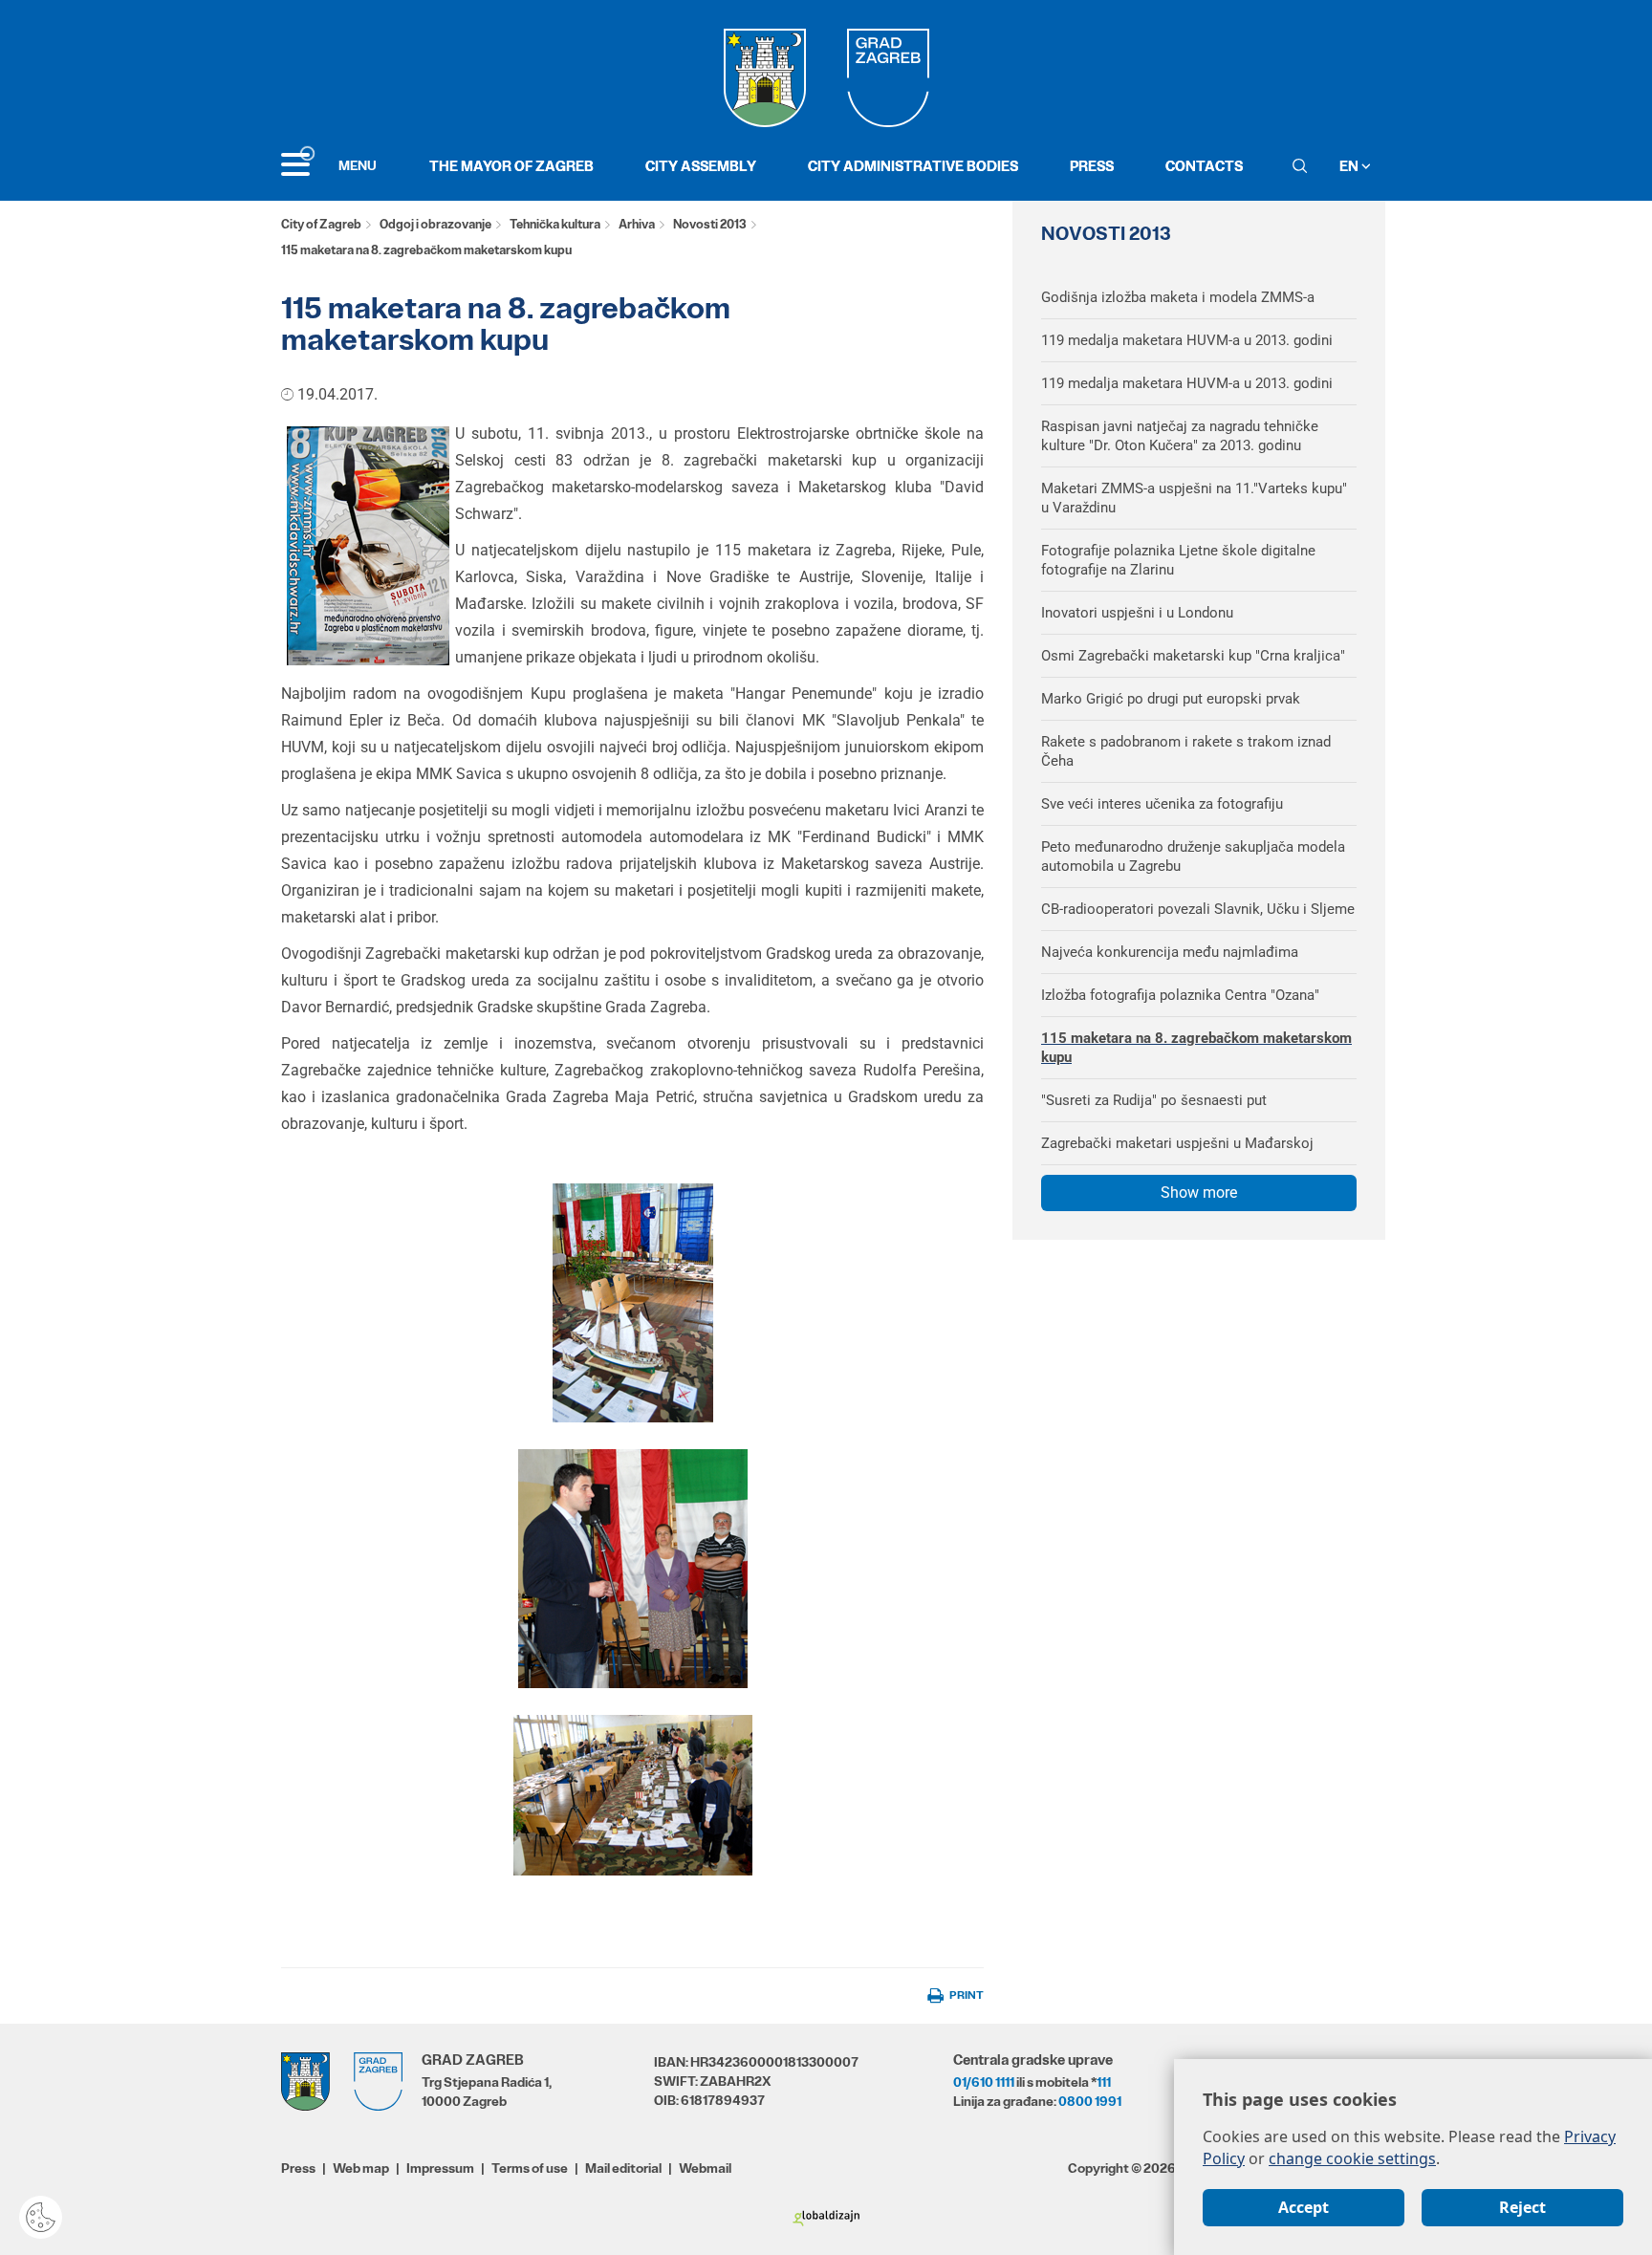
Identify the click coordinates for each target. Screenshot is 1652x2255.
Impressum (440, 2168)
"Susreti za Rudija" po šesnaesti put (1154, 1100)
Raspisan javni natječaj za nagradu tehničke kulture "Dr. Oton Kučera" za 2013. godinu (1180, 436)
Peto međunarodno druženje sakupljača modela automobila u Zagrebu (1193, 856)
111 (1104, 2082)
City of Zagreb (321, 224)
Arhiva (637, 224)
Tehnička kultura (555, 224)
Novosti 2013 (710, 224)
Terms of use (530, 2168)
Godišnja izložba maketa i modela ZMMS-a (1178, 297)
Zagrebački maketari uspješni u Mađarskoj (1177, 1143)
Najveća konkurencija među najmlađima (1170, 952)
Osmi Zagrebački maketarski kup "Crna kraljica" (1193, 656)
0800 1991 (1090, 2101)
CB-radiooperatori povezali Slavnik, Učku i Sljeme (1198, 909)
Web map (361, 2168)
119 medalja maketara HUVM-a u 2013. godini (1187, 340)
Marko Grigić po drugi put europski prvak (1171, 699)
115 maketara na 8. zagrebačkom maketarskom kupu (1196, 1048)
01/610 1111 (984, 2082)
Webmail (705, 2168)
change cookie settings (1352, 2158)
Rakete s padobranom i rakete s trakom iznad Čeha (1186, 751)
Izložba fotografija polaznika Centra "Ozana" (1180, 995)
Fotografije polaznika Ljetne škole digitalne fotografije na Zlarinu (1178, 560)
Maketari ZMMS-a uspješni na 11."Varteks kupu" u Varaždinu (1194, 498)
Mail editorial (623, 2168)
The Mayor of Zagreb (511, 166)
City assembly (701, 166)
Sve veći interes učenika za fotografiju (1162, 804)
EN (1350, 166)
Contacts (1204, 166)
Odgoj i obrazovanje (435, 224)
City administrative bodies (913, 166)
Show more (1199, 1193)
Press (1092, 166)
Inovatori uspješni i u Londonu (1137, 613)
